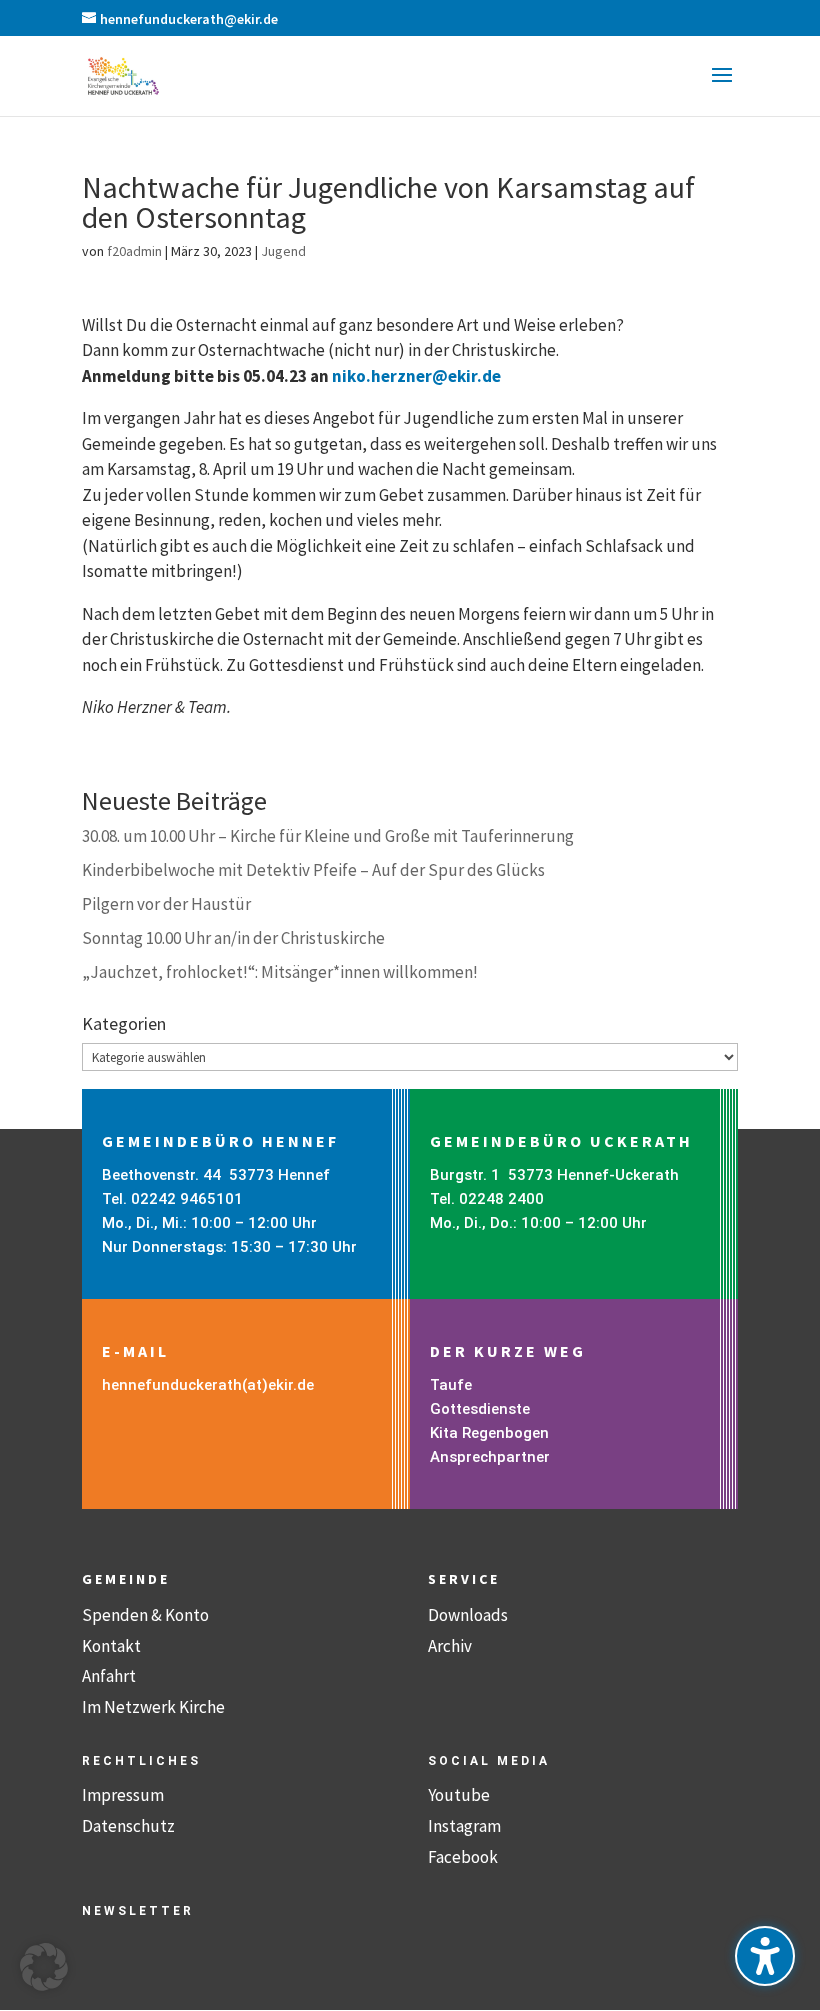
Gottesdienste (480, 1409)
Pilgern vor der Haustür (166, 904)
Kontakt (111, 1646)
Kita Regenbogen (489, 1433)
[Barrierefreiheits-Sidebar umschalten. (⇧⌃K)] (765, 1956)
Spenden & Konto (145, 1615)
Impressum (123, 1795)
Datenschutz (128, 1826)
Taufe (451, 1385)
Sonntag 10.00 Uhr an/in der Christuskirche (233, 938)
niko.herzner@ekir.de (416, 376)
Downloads (468, 1615)
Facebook (463, 1857)
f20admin (134, 251)
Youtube (459, 1795)
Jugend (283, 251)
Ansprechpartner (490, 1457)
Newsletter (138, 1911)
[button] (722, 88)
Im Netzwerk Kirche (153, 1707)
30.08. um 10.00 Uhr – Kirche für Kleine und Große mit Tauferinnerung (328, 836)
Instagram (464, 1826)
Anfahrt (109, 1676)
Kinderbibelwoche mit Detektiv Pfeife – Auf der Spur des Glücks (313, 870)
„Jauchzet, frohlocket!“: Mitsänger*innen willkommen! (280, 972)
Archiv (450, 1646)
